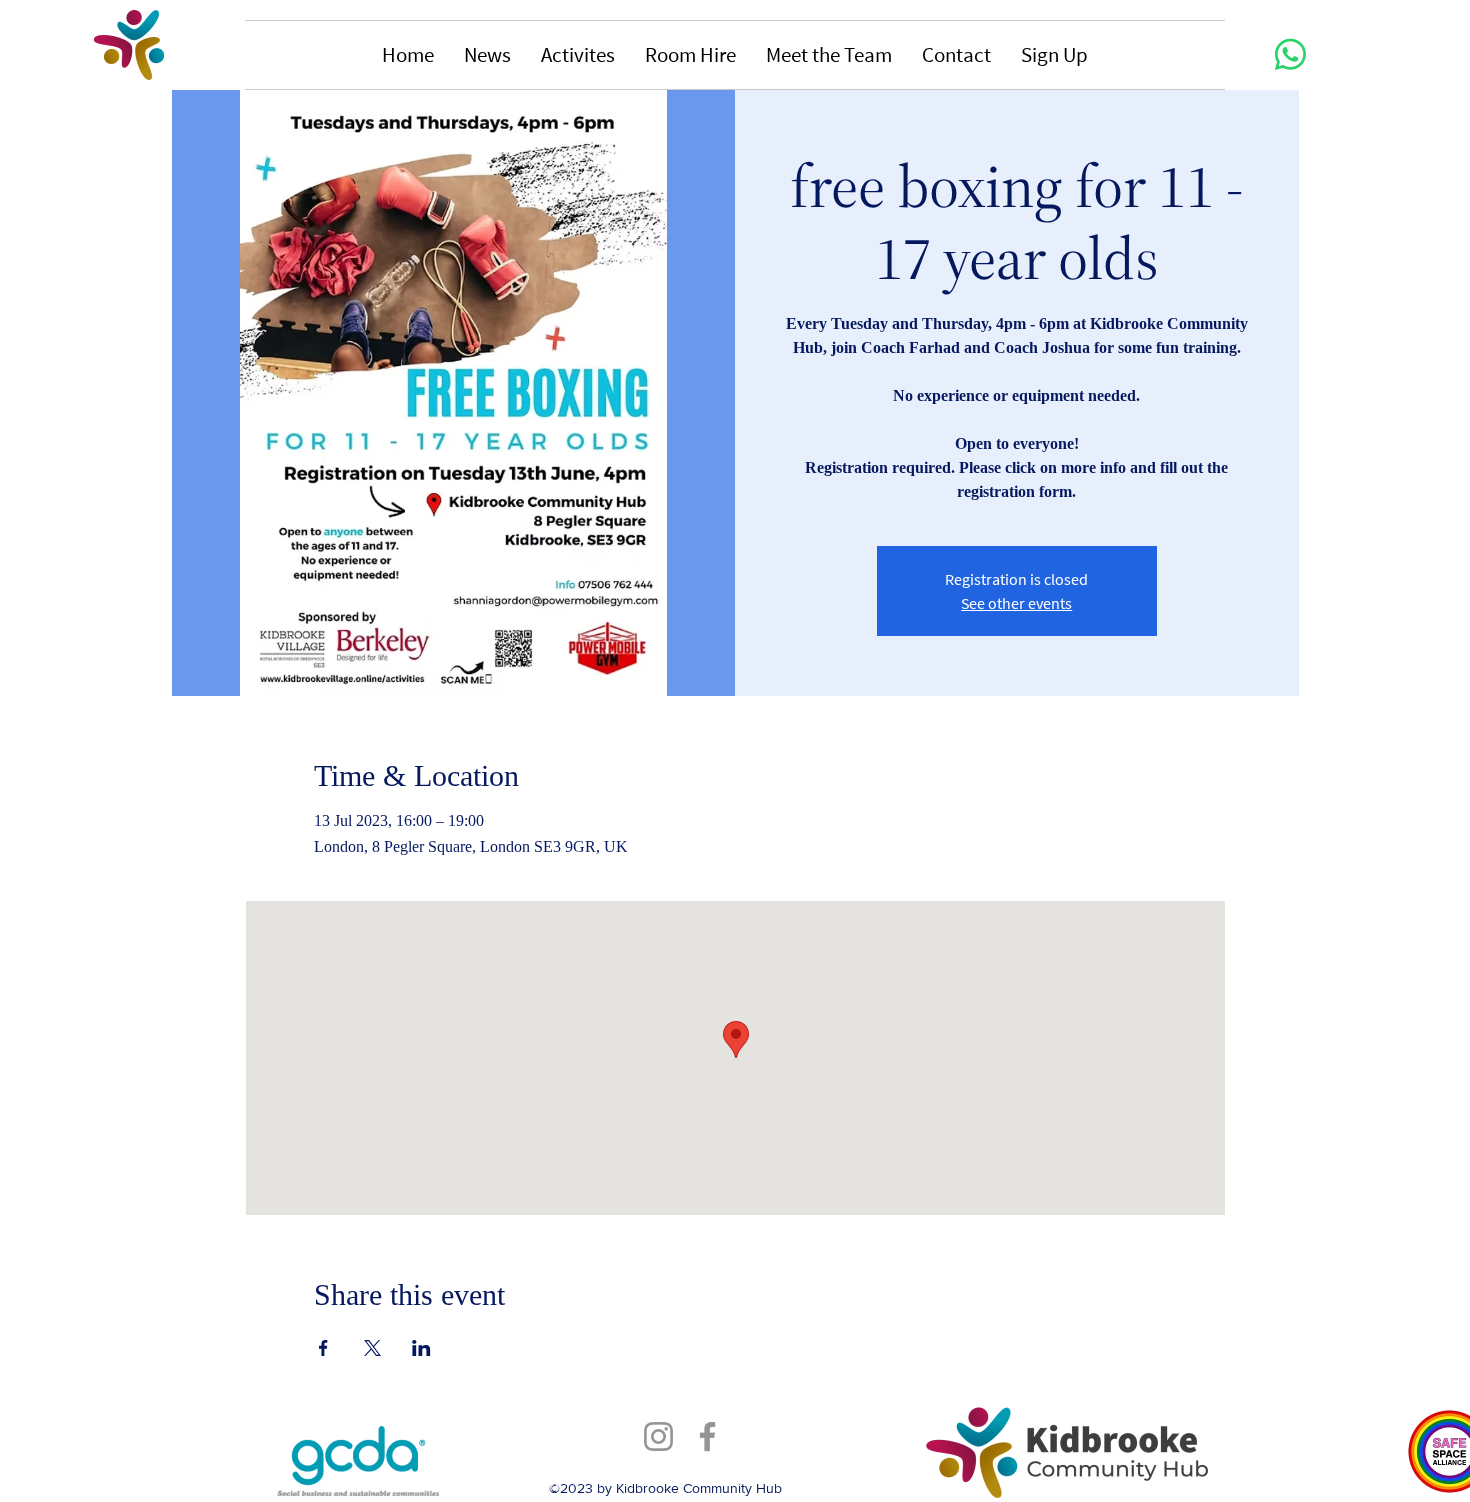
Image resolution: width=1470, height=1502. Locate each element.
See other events (1016, 603)
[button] (487, 55)
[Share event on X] (372, 1348)
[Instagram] (658, 1436)
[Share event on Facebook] (323, 1348)
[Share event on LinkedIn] (421, 1348)
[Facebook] (707, 1436)
